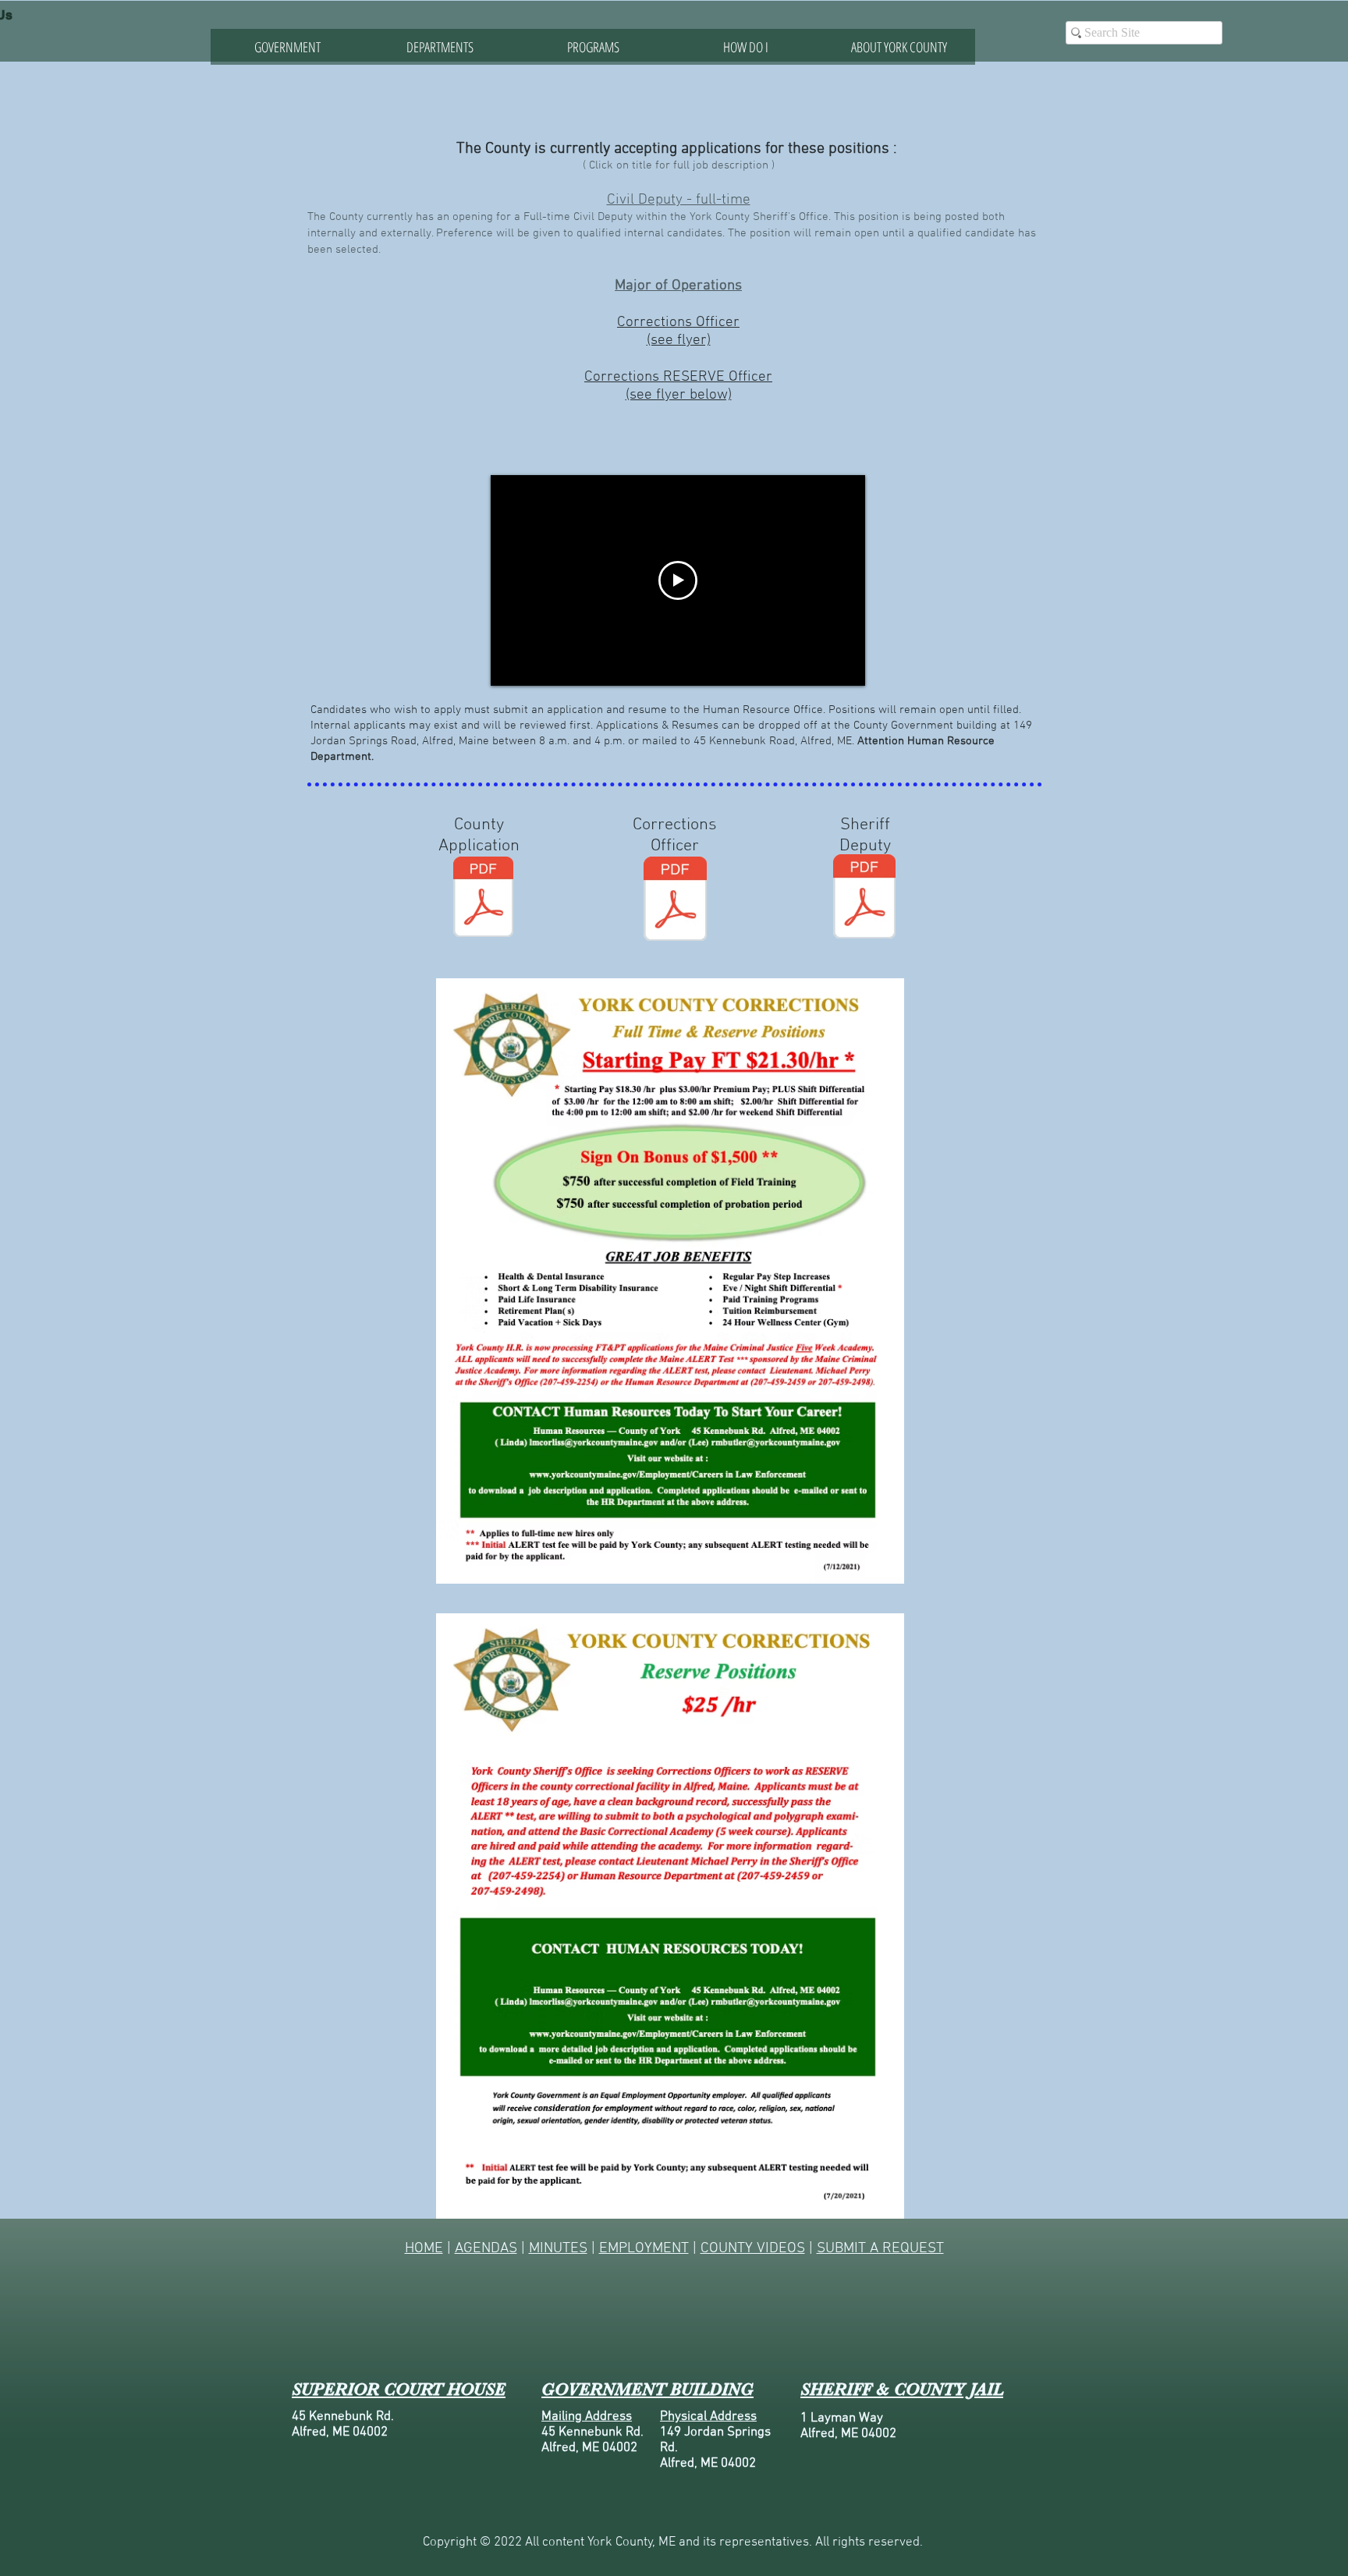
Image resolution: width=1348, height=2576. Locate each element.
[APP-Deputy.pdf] (864, 898)
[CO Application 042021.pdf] (675, 901)
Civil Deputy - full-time (679, 200)
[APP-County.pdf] (483, 899)
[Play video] (678, 580)
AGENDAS (486, 2249)
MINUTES (558, 2249)
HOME (424, 2249)
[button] (440, 47)
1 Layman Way (842, 2418)
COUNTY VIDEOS (753, 2249)
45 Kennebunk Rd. (343, 2417)
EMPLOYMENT (644, 2249)
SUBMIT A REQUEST (880, 2249)
